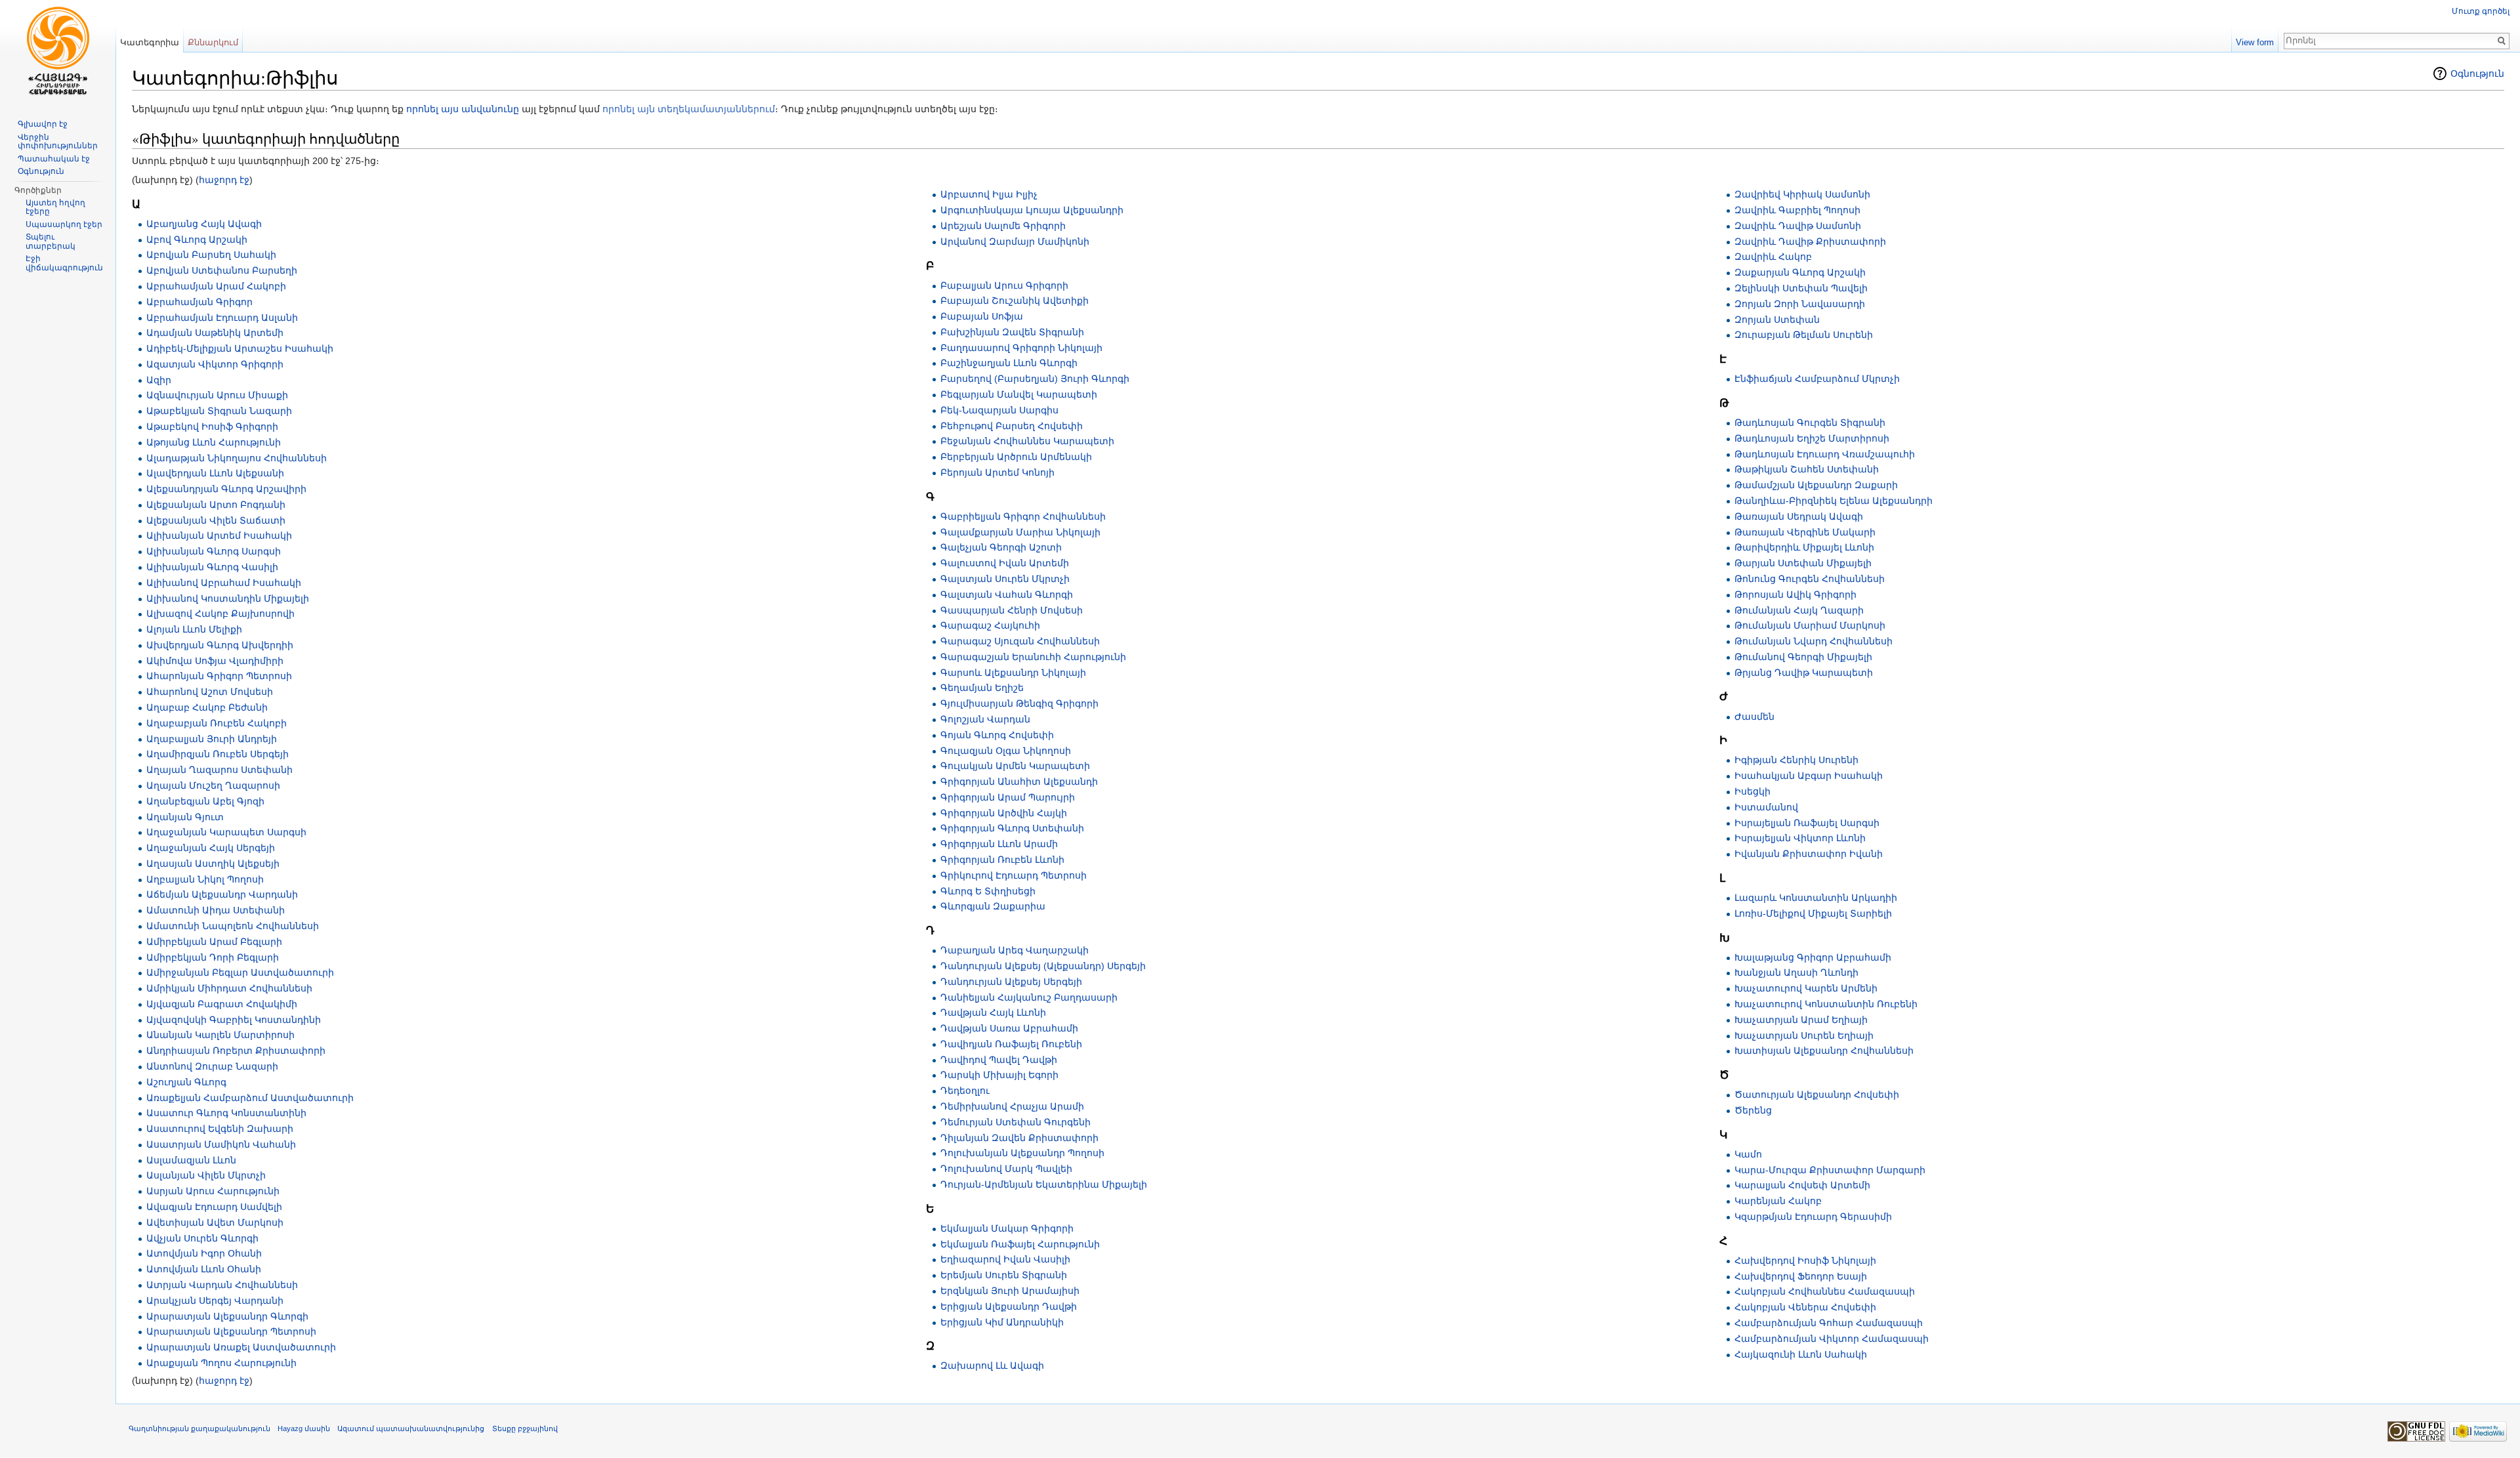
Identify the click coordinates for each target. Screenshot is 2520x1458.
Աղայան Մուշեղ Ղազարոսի (213, 785)
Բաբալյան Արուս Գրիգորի (1004, 285)
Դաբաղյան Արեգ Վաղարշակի (1015, 950)
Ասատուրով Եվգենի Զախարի (220, 1129)
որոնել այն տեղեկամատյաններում (689, 109)
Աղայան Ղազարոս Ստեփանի (220, 770)
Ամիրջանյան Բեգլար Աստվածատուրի (240, 972)
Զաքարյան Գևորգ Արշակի (1800, 272)
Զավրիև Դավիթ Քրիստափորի (1810, 241)
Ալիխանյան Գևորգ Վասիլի (212, 567)
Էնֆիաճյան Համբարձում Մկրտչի (1817, 379)
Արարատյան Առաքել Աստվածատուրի (241, 1347)
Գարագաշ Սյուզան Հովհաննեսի (1020, 641)
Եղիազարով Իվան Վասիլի (1005, 1259)
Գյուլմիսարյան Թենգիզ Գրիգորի (1019, 703)
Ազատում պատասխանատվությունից (411, 1428)
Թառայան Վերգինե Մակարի (1805, 532)
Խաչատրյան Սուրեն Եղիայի (1804, 1035)
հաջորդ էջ (224, 180)
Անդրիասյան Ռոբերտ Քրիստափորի (236, 1051)
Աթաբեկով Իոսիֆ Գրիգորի (212, 427)
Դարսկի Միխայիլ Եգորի (999, 1075)
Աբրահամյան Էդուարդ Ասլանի (222, 318)
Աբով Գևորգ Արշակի (197, 240)
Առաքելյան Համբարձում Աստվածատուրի (250, 1098)
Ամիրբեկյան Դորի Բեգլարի (213, 957)
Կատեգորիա (150, 42)
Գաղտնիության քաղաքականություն (199, 1428)
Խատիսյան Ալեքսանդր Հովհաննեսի (1824, 1051)
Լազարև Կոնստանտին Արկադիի (1816, 898)
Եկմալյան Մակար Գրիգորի (1007, 1228)
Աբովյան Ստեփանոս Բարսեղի (222, 270)
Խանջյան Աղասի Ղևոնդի (1796, 972)
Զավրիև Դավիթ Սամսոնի (1798, 226)
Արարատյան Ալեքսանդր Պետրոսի (231, 1331)
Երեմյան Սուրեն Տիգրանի (1004, 1275)
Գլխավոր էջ (43, 124)
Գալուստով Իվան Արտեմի (1005, 563)
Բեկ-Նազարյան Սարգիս (999, 410)
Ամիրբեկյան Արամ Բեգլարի (214, 942)
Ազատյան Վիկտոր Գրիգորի (215, 364)
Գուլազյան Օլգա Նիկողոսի (1006, 751)
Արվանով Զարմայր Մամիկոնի (1015, 241)
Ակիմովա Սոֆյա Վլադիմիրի (215, 661)
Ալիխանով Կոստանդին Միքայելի (228, 598)
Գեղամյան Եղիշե (982, 688)
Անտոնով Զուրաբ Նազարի (212, 1066)
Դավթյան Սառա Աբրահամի (1009, 1028)
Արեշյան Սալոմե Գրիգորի (1003, 226)
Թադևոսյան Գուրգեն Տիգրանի (1810, 423)
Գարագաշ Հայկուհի (990, 625)
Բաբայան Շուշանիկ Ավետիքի (1015, 301)
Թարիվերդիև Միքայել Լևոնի (1804, 547)
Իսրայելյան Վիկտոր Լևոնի (1800, 838)
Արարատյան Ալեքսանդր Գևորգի (227, 1316)
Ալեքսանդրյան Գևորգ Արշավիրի (226, 489)
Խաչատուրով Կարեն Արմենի (1806, 988)
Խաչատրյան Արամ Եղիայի (1801, 1020)
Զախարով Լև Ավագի (992, 1365)
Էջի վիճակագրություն (64, 263)
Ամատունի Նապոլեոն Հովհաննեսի (233, 926)
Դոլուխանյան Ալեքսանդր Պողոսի (1022, 1153)
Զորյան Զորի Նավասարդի (1800, 304)
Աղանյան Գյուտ (185, 817)
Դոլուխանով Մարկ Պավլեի (1006, 1169)
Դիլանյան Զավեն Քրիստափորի (1019, 1138)
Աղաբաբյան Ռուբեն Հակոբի (217, 723)
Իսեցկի (1753, 791)
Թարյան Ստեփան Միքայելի (1803, 563)
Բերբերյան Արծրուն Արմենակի (1016, 457)
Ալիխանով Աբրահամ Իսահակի (224, 583)
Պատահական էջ (54, 159)
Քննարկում (213, 42)
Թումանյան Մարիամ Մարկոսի (1810, 625)
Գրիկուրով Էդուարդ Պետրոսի (1014, 875)
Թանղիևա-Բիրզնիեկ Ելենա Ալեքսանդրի (1834, 501)
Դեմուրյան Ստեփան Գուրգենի (1016, 1122)
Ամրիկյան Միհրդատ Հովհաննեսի (229, 988)
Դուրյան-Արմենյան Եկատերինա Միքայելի (1044, 1184)
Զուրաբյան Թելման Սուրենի (1804, 335)
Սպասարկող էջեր (64, 224)
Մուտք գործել (2481, 11)
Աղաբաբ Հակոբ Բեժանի (207, 707)
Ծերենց (1753, 1110)
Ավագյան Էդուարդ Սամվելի (214, 1207)
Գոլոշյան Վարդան (985, 719)
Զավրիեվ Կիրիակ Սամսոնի (1802, 194)
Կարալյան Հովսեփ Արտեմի (1802, 1185)
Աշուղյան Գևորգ (186, 1082)
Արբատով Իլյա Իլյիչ (989, 194)
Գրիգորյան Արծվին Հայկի (1004, 813)
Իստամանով (1766, 807)
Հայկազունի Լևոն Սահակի (1801, 1354)
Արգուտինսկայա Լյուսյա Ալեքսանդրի (1032, 210)
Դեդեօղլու (965, 1091)
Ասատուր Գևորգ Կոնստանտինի (226, 1113)
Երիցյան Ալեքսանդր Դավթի (1009, 1306)
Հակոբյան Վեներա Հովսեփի (1805, 1307)
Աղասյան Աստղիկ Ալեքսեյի (213, 864)
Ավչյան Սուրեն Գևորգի (202, 1238)
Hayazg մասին (304, 1428)
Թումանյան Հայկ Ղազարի (1799, 610)
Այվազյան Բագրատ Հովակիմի (222, 1004)
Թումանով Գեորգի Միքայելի (1803, 657)
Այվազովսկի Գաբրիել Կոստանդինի (234, 1020)
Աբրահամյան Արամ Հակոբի (216, 286)
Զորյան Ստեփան (1777, 320)
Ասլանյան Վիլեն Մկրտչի (206, 1175)
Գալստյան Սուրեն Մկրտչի (1005, 579)
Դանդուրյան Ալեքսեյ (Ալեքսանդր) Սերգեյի (1043, 966)
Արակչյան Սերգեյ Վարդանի (215, 1301)
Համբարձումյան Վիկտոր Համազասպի (1832, 1339)
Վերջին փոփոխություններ (58, 142)
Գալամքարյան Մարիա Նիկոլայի (1020, 532)
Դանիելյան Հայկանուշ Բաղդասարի (1029, 997)
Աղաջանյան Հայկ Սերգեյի (211, 848)
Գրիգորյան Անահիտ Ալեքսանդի (1019, 781)
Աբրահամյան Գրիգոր (199, 302)
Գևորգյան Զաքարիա (993, 906)
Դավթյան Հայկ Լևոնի (993, 1012)
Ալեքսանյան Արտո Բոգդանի (216, 505)
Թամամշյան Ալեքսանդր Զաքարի (1816, 485)
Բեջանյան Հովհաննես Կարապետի (1027, 441)
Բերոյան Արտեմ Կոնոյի (997, 472)
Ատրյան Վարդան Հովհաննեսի (222, 1285)
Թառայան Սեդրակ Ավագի (1799, 516)
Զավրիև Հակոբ (1773, 257)
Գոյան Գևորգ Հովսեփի (997, 735)
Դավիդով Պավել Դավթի (999, 1060)
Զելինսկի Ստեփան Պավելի (1801, 288)
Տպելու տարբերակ (51, 241)
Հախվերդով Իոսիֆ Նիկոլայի (1805, 1260)
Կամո (1748, 1154)
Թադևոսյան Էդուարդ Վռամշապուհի (1825, 454)
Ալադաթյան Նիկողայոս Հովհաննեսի (237, 458)
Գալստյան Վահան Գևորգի (1007, 594)
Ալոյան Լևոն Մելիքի (194, 629)
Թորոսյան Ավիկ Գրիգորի (1795, 594)
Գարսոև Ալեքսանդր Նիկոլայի (1013, 673)
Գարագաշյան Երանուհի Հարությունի (1033, 657)
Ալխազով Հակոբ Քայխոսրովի (220, 614)
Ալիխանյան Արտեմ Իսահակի (219, 535)
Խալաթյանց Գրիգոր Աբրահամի (1813, 957)
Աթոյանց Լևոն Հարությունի (214, 442)
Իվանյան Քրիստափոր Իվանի (1809, 854)
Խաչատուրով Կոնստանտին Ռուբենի (1826, 1004)
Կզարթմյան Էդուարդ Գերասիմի (1813, 1217)
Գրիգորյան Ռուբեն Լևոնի (1002, 860)
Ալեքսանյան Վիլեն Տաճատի (216, 520)
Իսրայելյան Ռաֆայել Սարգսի (1807, 823)
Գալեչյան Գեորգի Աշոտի (1001, 547)
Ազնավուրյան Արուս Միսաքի (217, 395)
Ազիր (159, 380)
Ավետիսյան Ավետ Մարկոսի (215, 1222)
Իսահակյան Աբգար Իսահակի (1809, 776)
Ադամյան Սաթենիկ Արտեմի (215, 333)
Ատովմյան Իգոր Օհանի (204, 1253)
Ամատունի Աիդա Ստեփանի (216, 910)
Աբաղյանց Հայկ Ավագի (204, 224)
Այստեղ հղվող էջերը (55, 207)
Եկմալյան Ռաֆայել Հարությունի (1020, 1244)
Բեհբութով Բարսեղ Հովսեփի (1012, 426)
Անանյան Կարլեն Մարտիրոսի (220, 1035)
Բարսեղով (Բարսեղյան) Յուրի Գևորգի (1035, 379)
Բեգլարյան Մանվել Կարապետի (1019, 394)
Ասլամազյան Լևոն (191, 1160)
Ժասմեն (1754, 717)
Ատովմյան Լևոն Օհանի (204, 1269)
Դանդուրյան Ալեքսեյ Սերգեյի (1011, 982)
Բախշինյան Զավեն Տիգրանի (1012, 332)
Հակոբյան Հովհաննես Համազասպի (1825, 1291)
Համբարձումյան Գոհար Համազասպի (1829, 1323)
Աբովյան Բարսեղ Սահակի (211, 255)
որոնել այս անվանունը (463, 109)
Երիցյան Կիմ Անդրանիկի (1002, 1322)
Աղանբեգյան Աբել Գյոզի (205, 801)
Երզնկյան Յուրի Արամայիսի (1010, 1291)
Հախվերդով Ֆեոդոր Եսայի (1801, 1276)
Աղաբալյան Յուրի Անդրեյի (212, 739)
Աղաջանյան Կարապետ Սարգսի (226, 832)
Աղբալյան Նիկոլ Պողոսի (205, 879)
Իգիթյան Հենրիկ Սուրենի (1796, 760)
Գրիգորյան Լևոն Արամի (999, 844)
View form (2255, 42)
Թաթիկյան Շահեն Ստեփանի (1807, 469)
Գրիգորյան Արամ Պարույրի (1008, 797)
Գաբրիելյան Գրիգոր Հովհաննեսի (1023, 516)
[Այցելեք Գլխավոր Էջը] (58, 52)
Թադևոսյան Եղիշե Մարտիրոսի (1812, 438)
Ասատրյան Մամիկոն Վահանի (221, 1144)
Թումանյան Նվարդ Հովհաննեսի (1814, 641)
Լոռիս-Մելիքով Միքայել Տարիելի (1813, 913)
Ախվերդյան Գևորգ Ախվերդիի (220, 645)
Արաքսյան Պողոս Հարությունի (221, 1363)
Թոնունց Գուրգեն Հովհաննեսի (1810, 579)
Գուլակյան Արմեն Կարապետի (1015, 766)
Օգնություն (2477, 73)
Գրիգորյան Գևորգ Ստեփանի (1012, 828)
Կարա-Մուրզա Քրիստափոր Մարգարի (1830, 1170)
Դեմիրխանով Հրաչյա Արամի (1012, 1106)
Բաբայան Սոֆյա (982, 316)
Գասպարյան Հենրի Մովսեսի (1012, 610)
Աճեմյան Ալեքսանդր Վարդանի (222, 894)
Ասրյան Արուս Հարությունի (213, 1191)
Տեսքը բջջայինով (525, 1428)
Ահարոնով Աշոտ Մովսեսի (210, 692)
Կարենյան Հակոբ (1778, 1201)
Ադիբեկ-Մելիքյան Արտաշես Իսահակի (240, 348)
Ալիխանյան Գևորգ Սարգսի (214, 551)
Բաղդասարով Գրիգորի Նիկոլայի (1021, 348)
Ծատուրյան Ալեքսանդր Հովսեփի (1817, 1094)
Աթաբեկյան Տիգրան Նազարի (219, 411)
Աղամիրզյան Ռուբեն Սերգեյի (218, 754)
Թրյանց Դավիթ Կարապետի (1804, 673)
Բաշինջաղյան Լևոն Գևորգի (1009, 363)
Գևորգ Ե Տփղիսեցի (988, 891)
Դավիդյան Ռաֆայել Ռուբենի (1011, 1044)
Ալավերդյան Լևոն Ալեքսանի (215, 473)
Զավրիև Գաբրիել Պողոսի (1797, 210)
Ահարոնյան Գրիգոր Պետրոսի (219, 676)
